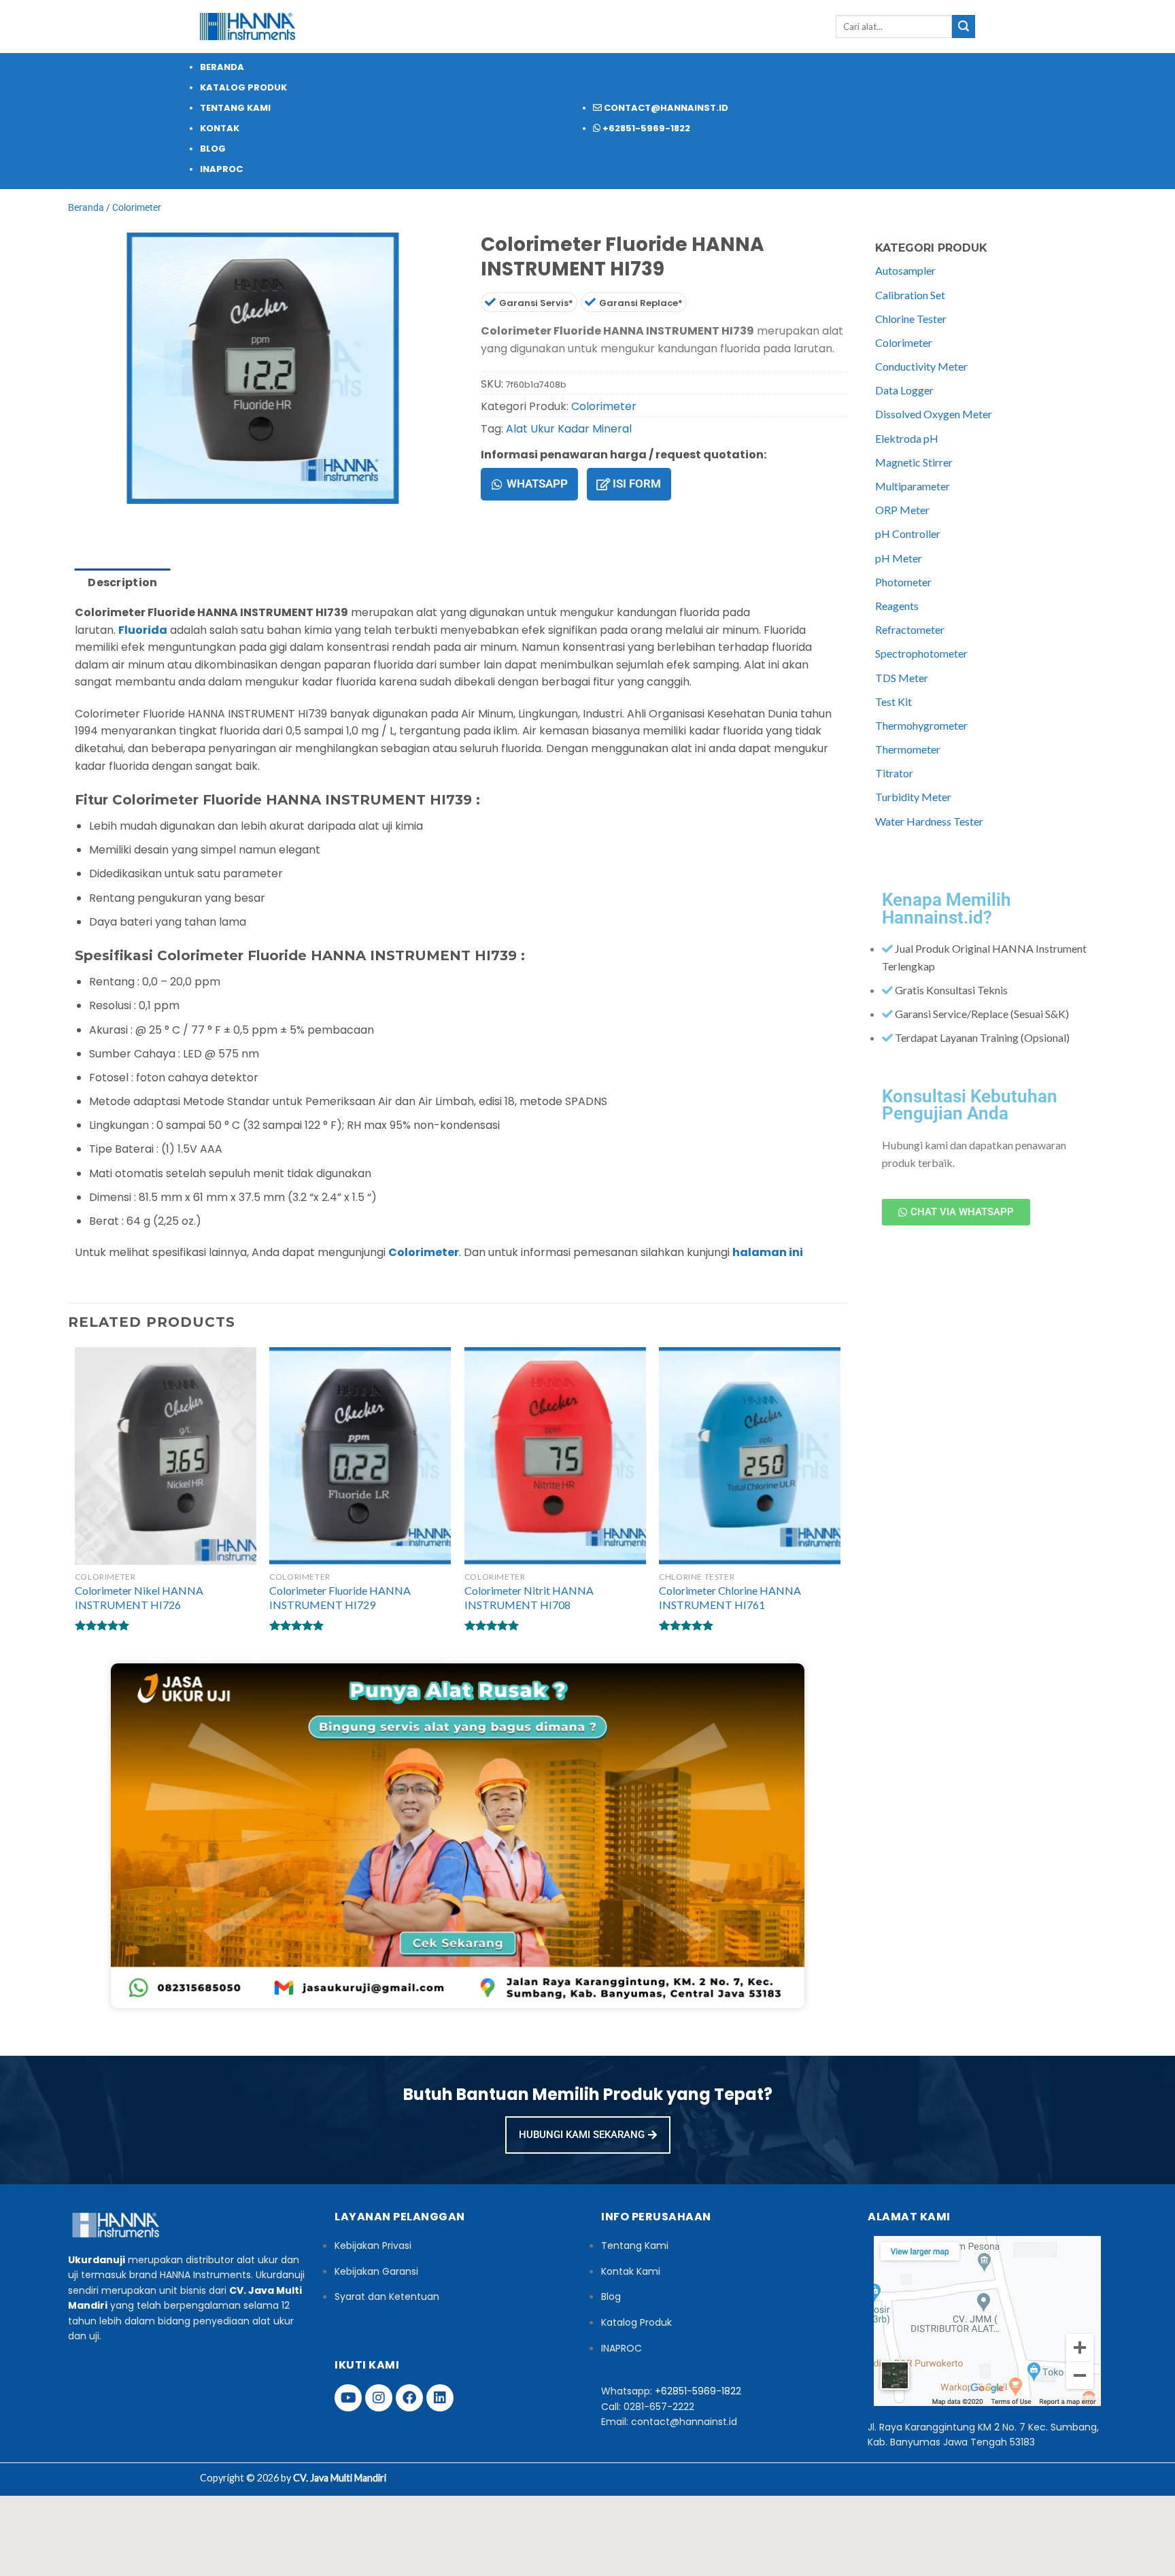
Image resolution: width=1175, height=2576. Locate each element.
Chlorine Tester (911, 319)
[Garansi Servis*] (490, 302)
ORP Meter (902, 510)
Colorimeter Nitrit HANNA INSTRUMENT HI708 (529, 1597)
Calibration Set (910, 295)
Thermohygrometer (921, 725)
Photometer (903, 582)
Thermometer (908, 749)
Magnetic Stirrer (914, 462)
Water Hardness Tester (929, 821)
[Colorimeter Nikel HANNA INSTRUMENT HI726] (166, 1456)
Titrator (894, 773)
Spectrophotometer (921, 653)
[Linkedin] (440, 2398)
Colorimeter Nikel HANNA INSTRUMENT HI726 (139, 1597)
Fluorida (143, 630)
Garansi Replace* (641, 303)
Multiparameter (913, 486)
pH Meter (899, 558)
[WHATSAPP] (497, 484)
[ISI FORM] (603, 484)
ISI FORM (637, 484)
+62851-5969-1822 (698, 2391)
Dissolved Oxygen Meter (934, 414)
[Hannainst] (248, 27)
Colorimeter (137, 207)
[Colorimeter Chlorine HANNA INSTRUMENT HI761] (750, 1456)
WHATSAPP (537, 484)
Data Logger (904, 390)
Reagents (897, 606)
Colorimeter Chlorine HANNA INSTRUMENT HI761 (730, 1597)
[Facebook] (409, 2398)
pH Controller (908, 533)
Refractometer (910, 629)
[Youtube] (348, 2398)
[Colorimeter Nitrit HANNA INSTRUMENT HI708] (555, 1456)
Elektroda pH (907, 438)
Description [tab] (123, 582)
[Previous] (81, 518)
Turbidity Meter (913, 797)
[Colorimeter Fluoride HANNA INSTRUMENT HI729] (360, 1456)
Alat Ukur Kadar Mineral (569, 429)
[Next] (119, 518)
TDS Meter (902, 678)
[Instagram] (379, 2398)
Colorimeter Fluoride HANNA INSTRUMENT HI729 (340, 1597)
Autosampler (905, 270)
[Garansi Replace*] (590, 302)
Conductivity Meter (921, 366)
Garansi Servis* (536, 303)
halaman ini (768, 1252)
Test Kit (893, 701)
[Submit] (964, 27)
